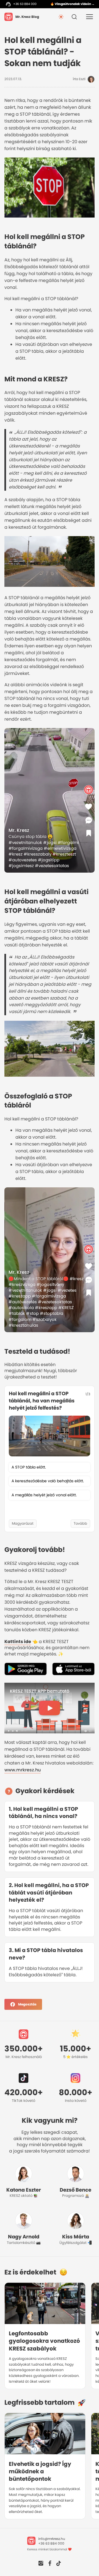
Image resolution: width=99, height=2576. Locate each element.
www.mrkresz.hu (23, 1770)
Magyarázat (23, 1523)
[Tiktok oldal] (59, 2564)
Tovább (80, 1523)
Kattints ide (18, 1642)
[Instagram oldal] (41, 2564)
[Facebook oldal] (50, 2564)
